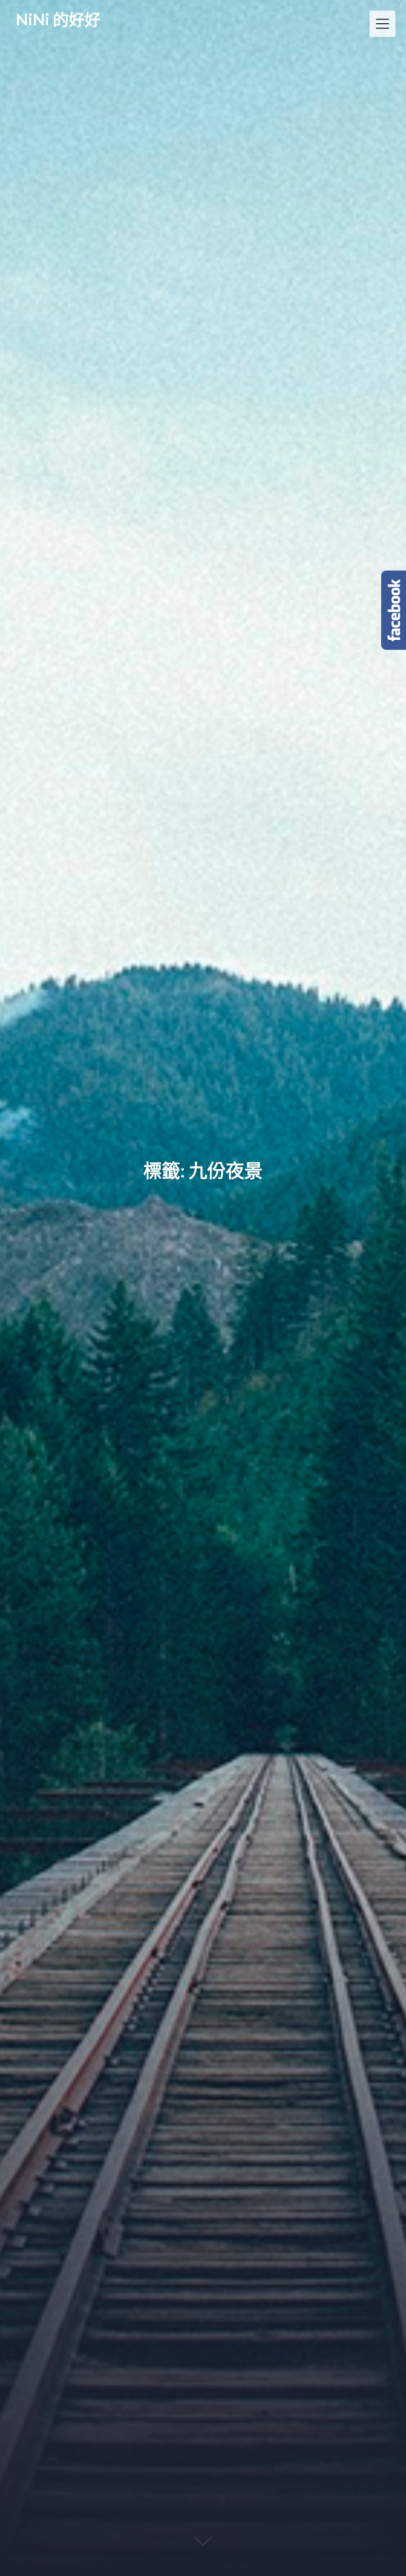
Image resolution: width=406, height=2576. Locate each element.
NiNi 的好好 (58, 20)
